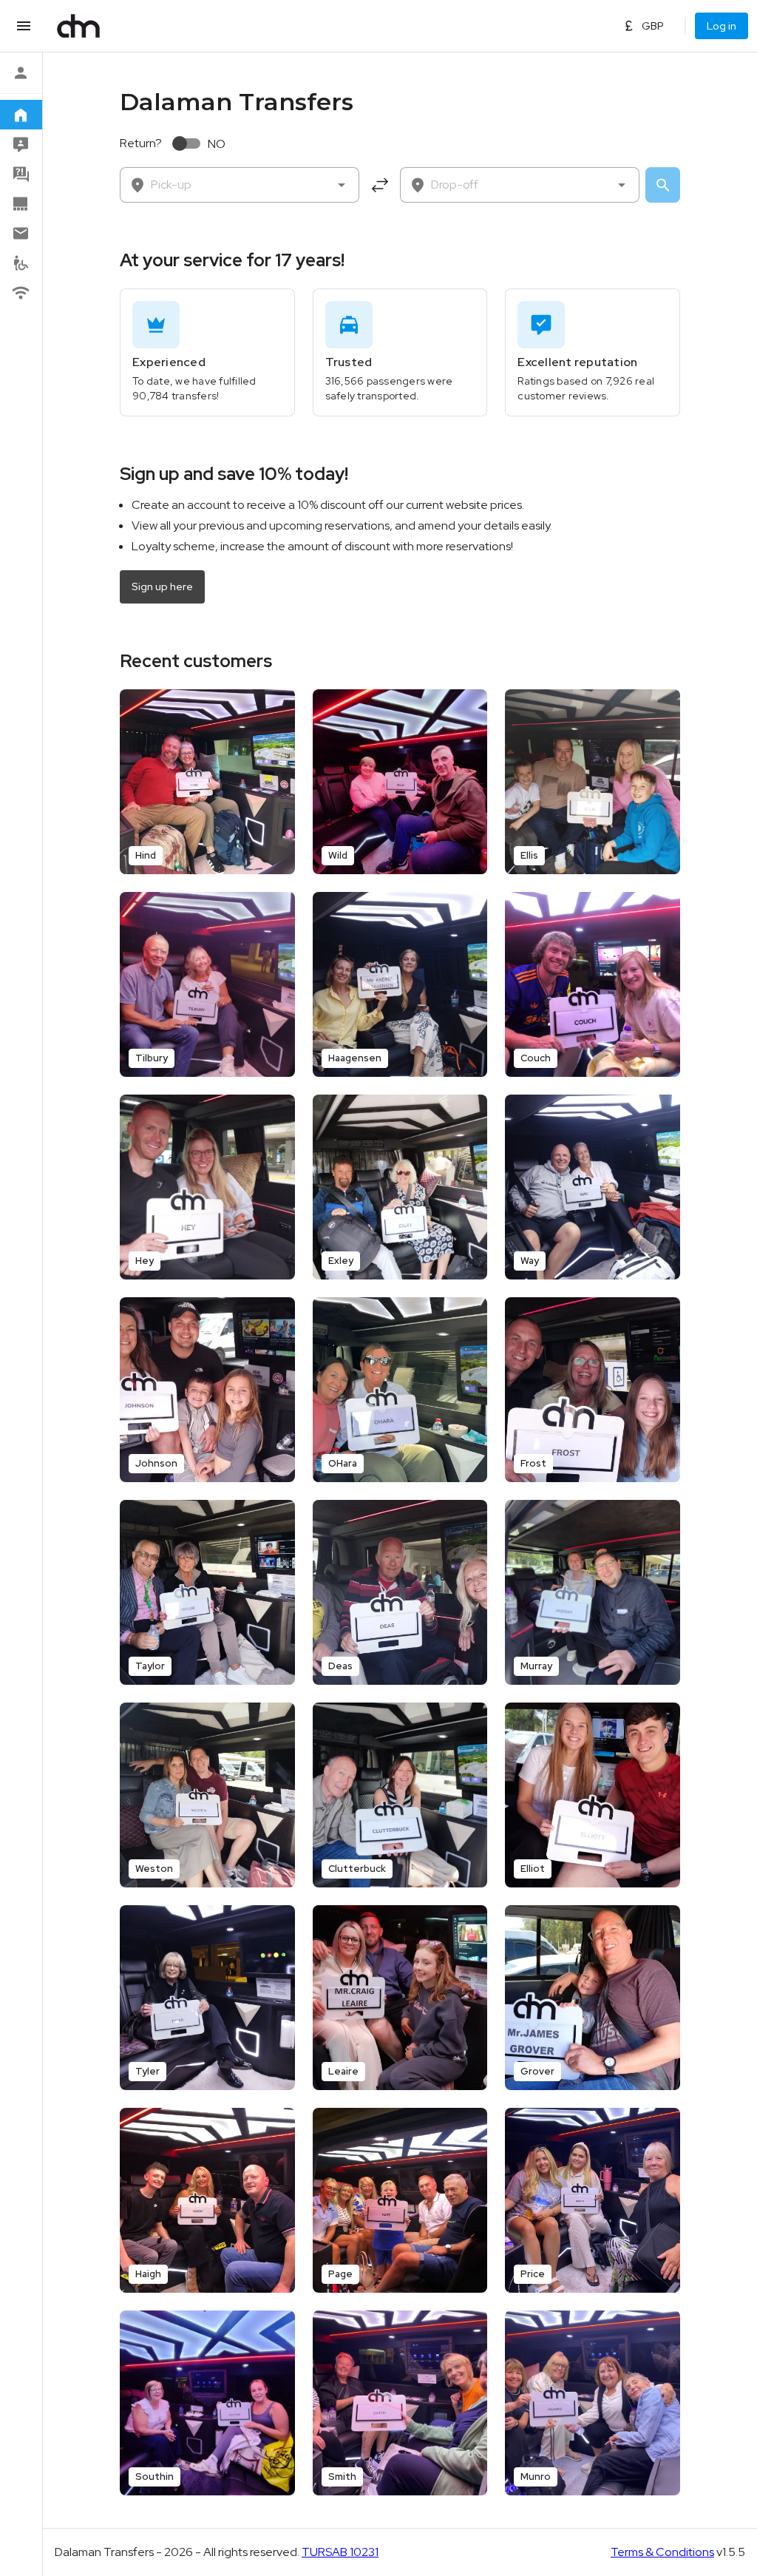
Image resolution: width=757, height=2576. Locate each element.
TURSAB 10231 (340, 2552)
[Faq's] (21, 174)
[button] (342, 185)
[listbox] (21, 182)
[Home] (21, 115)
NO (217, 144)
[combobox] (240, 185)
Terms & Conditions (662, 2552)
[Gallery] (21, 203)
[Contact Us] (21, 233)
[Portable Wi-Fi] (21, 292)
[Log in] (21, 72)
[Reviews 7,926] (21, 144)
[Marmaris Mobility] (21, 263)
